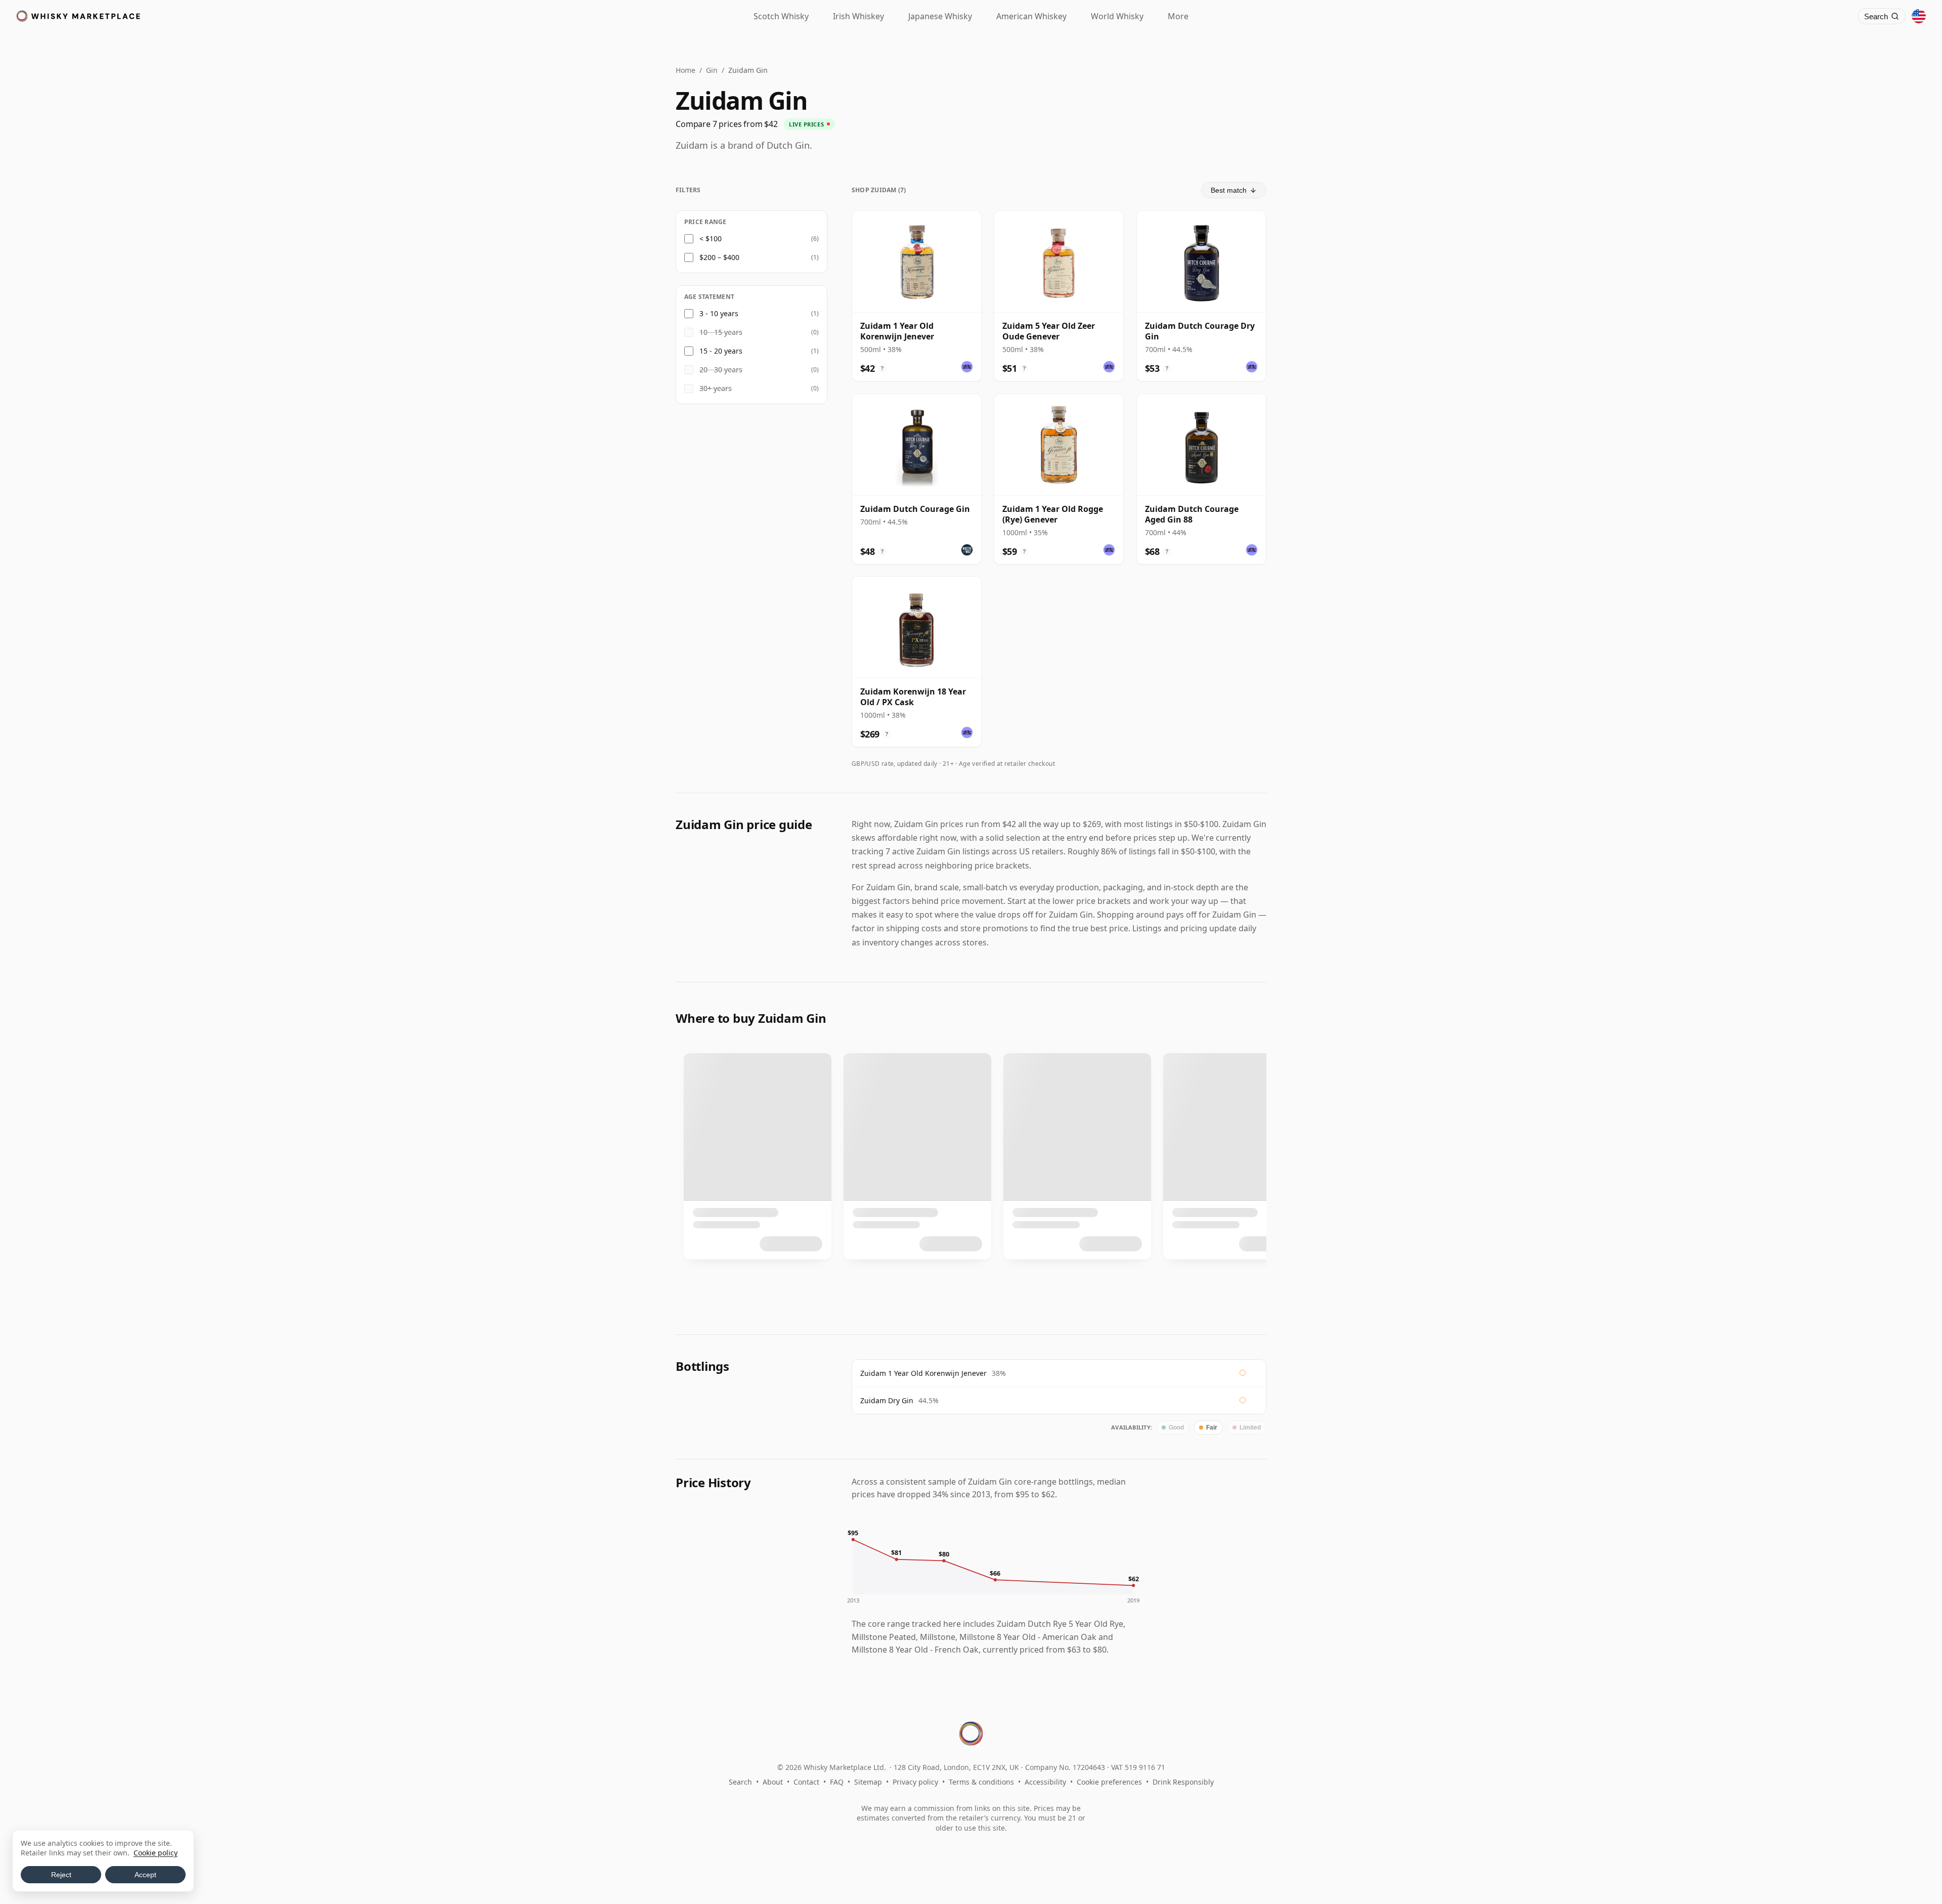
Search (740, 1782)
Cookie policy (156, 1853)
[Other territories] (1919, 16)
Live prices (806, 124)
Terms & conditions (981, 1782)
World (1117, 16)
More (1178, 16)
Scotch (781, 16)
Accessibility (1045, 1782)
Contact (806, 1782)
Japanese (940, 16)
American (1031, 16)
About (773, 1782)
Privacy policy (915, 1782)
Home (686, 70)
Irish (858, 16)
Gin (712, 70)
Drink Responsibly (1183, 1782)
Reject (61, 1875)
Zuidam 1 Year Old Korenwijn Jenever (923, 1373)
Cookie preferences (1109, 1782)
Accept (145, 1875)
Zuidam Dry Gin (887, 1400)
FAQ (837, 1782)
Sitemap (868, 1782)
